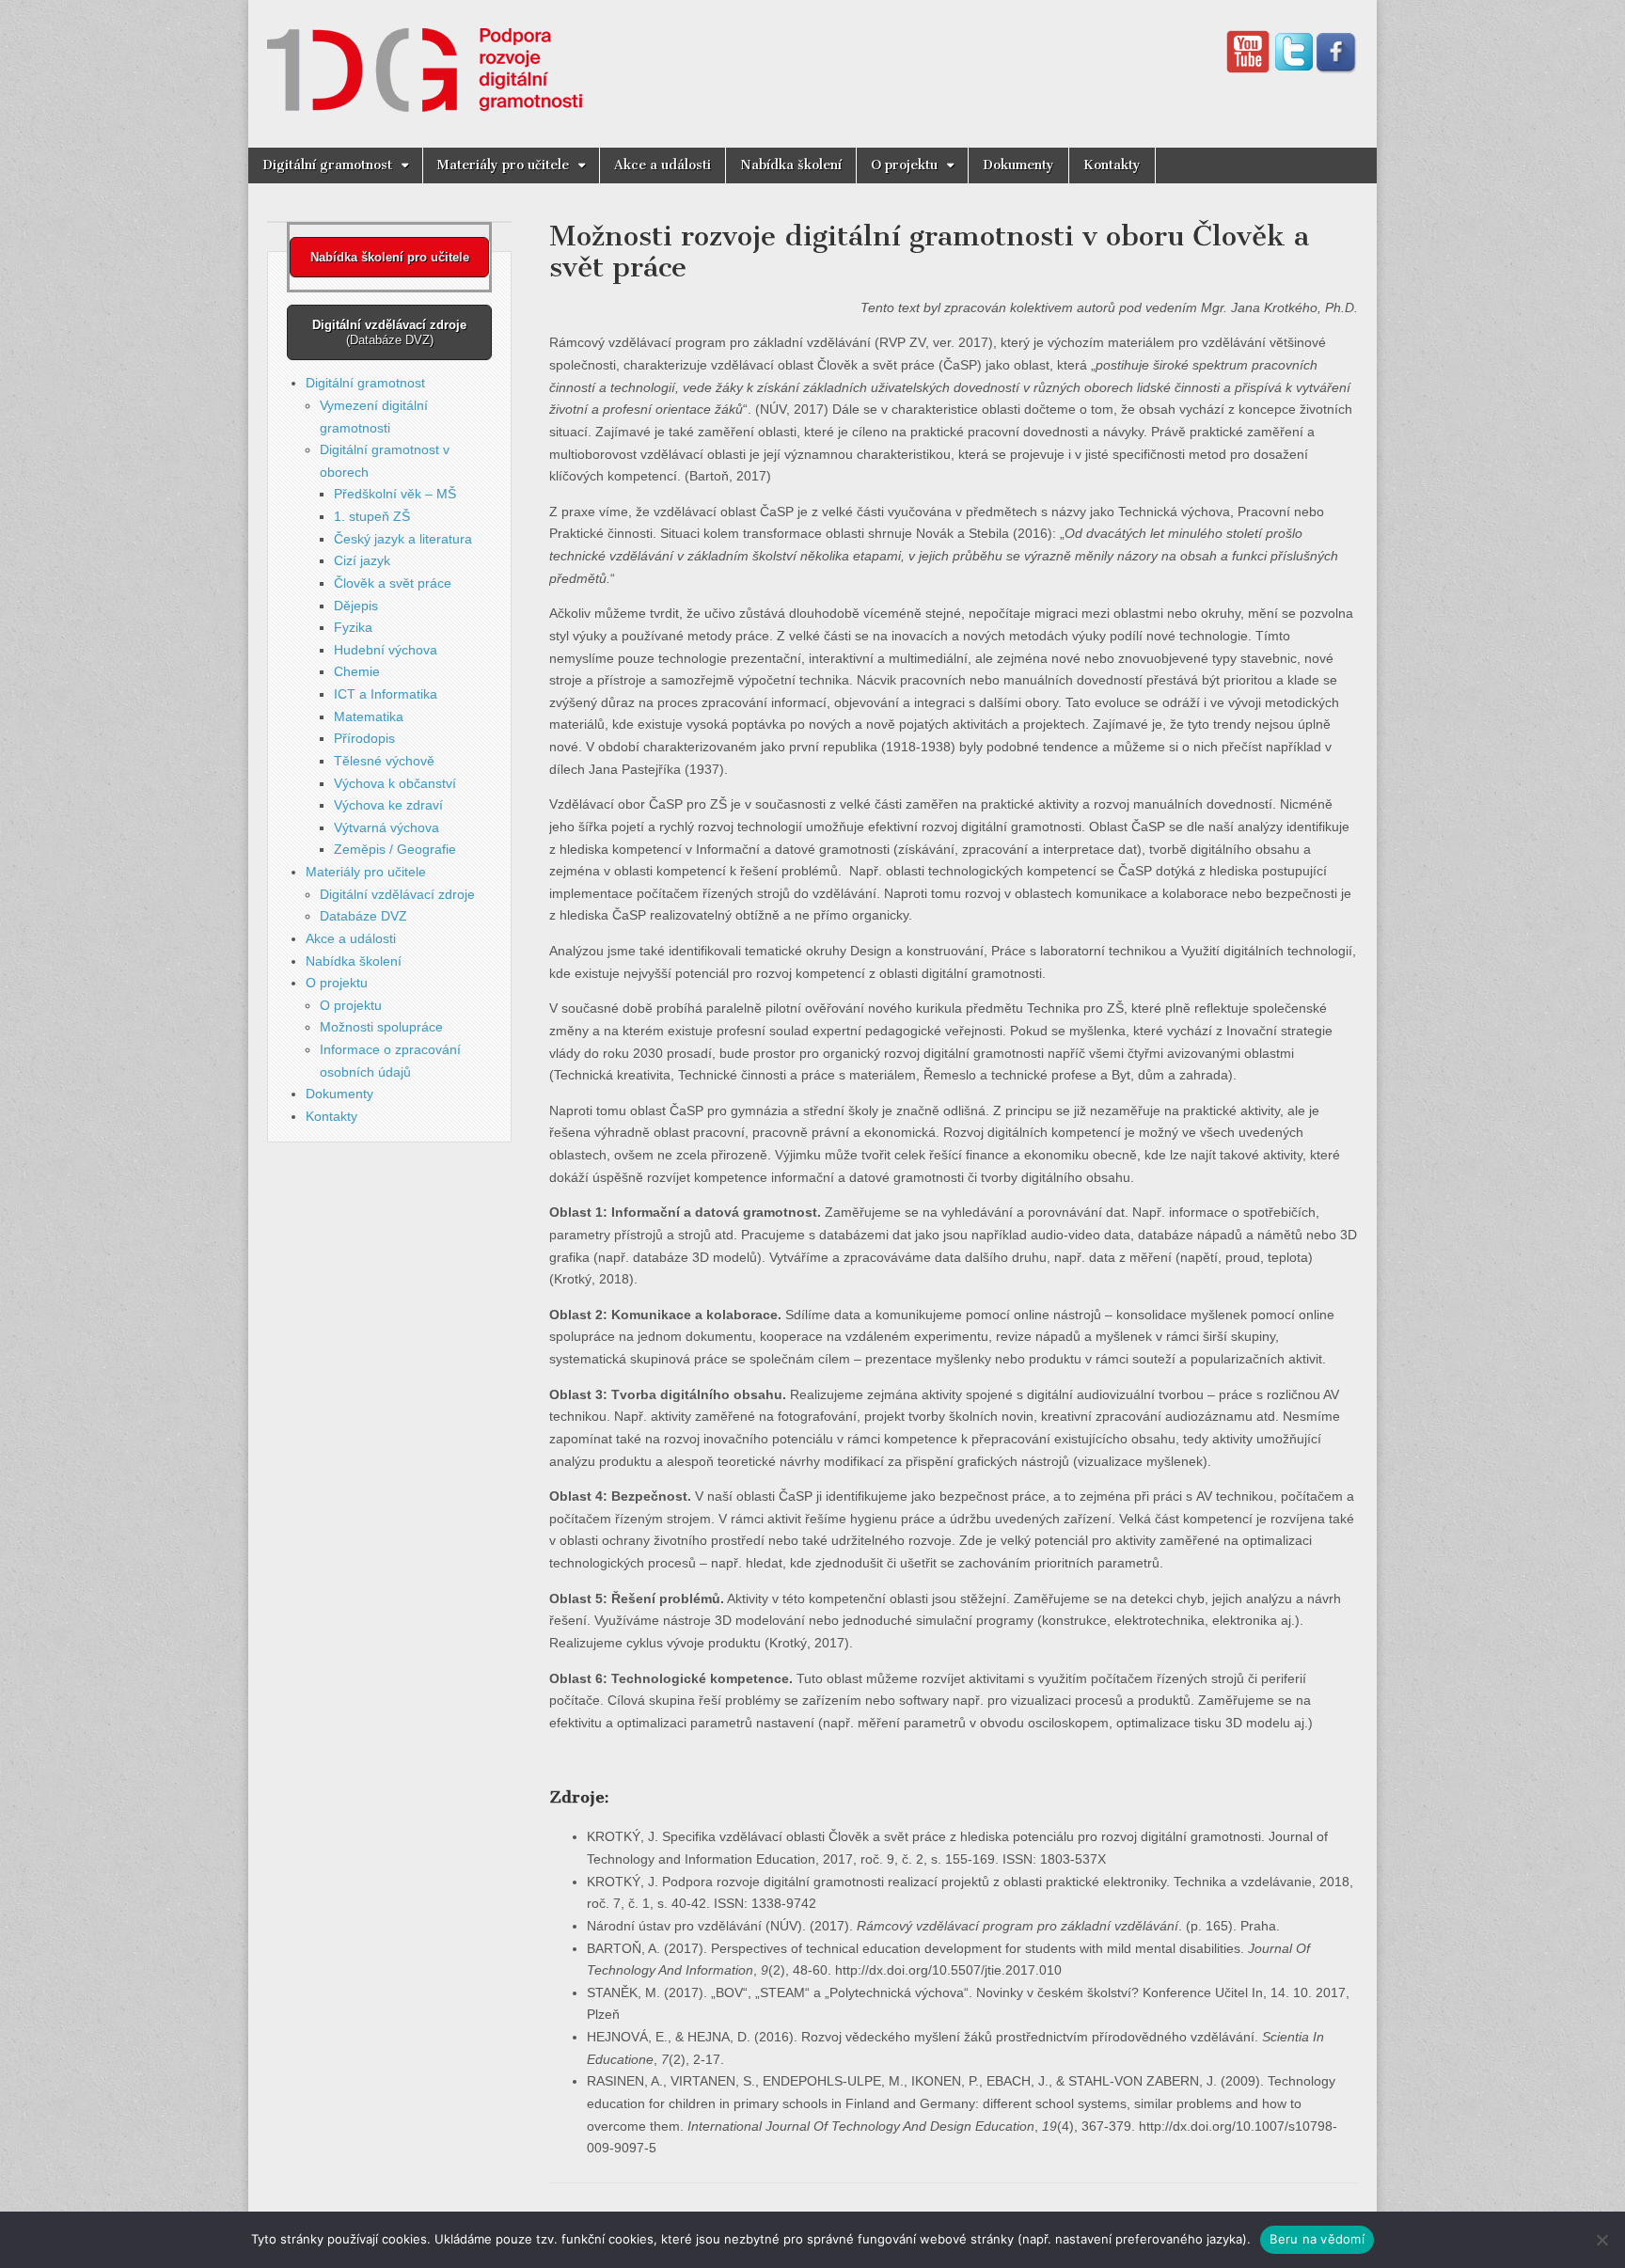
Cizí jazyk (362, 560)
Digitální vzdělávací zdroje (397, 894)
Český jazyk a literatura (403, 539)
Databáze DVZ (363, 916)
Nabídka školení (791, 165)
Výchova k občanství (395, 783)
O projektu (904, 165)
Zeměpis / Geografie (395, 849)
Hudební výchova (386, 650)
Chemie (357, 671)
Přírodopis (364, 738)
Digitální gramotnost (327, 165)
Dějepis (356, 606)
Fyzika (353, 627)
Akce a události (663, 165)
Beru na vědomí (1317, 2239)
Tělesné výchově (384, 761)
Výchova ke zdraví (388, 805)
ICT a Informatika (386, 694)
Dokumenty (1018, 165)
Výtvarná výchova (387, 827)
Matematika (369, 717)
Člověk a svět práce (393, 583)
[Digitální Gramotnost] (425, 60)
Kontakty (1112, 165)
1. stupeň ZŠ (372, 516)
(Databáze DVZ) (389, 332)
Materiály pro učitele (503, 165)
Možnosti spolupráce (381, 1027)
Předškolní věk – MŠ (395, 494)
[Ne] (1601, 2240)
